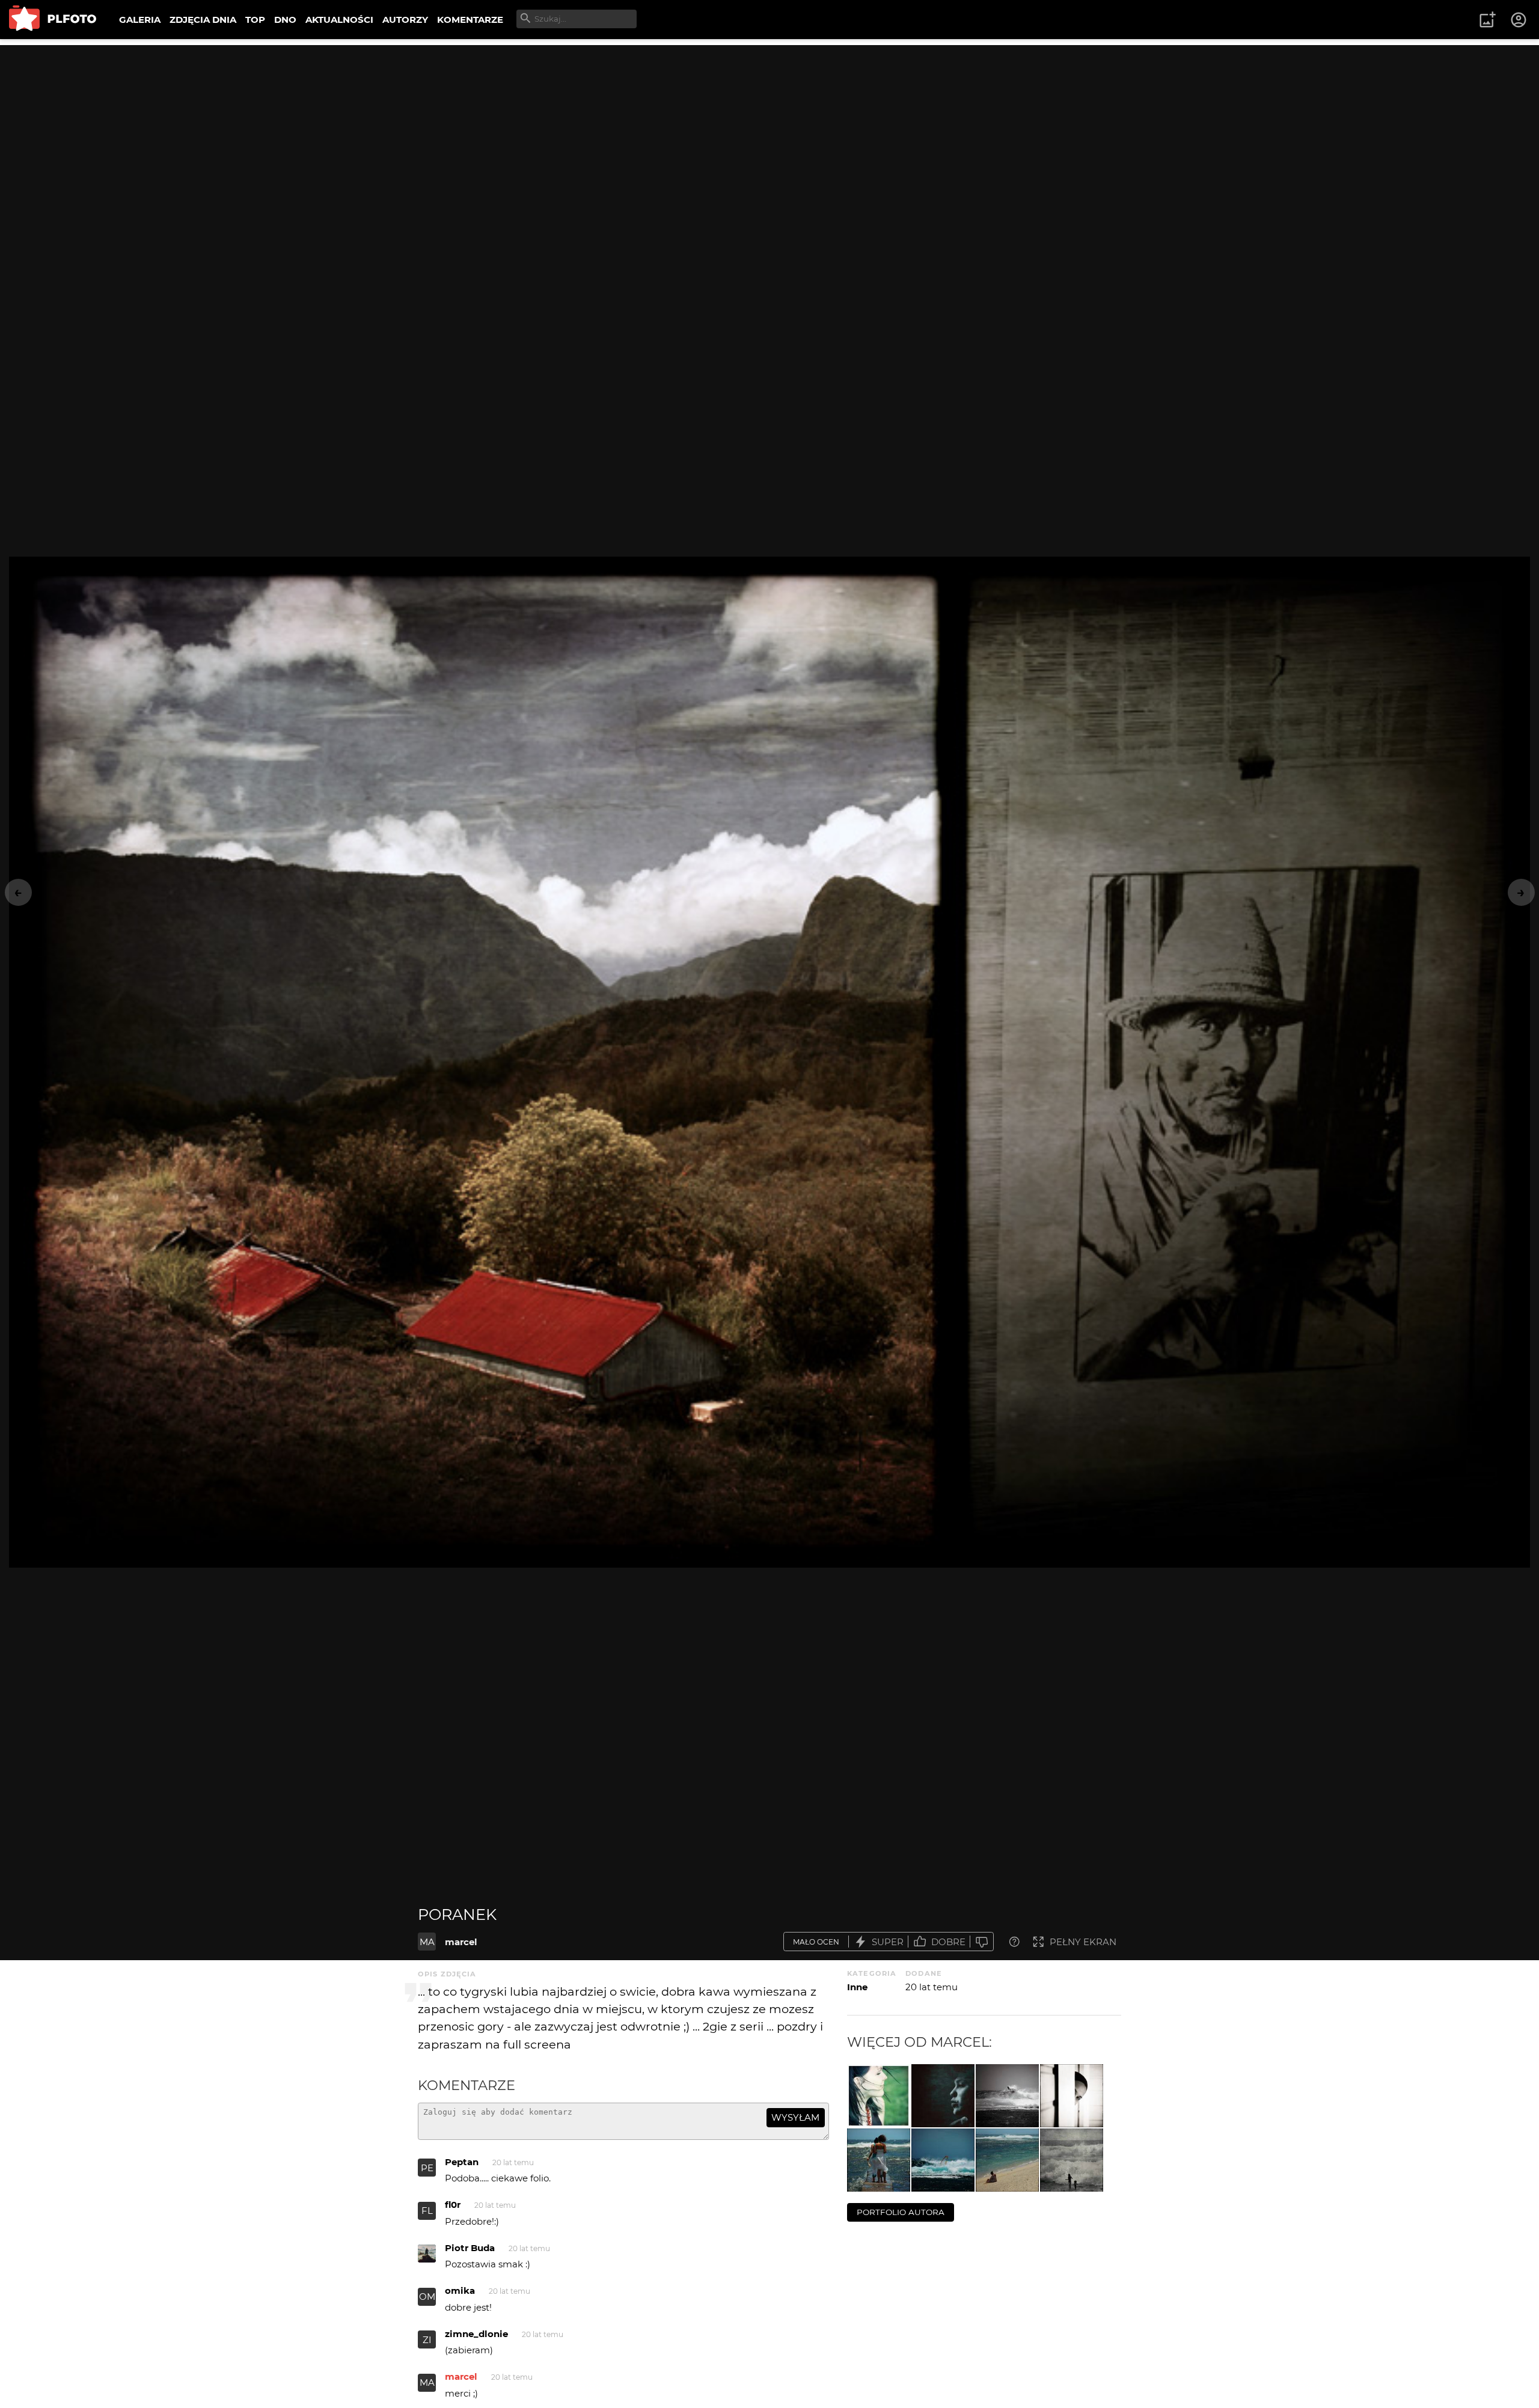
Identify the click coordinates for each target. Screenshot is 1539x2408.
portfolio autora (901, 2212)
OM (427, 2296)
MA (427, 1942)
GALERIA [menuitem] (140, 20)
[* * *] (1007, 2096)
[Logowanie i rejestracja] (1519, 20)
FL (427, 2211)
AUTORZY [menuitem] (405, 20)
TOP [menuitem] (255, 20)
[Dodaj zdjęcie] (1487, 20)
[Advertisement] (769, 129)
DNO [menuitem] (285, 20)
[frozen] (943, 2096)
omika (460, 2290)
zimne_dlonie (476, 2334)
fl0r (453, 2205)
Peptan (462, 2162)
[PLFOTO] (53, 20)
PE (427, 2168)
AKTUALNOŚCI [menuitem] (339, 20)
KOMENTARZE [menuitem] (470, 20)
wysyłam (795, 2117)
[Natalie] (879, 2096)
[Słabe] (982, 1942)
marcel (461, 1942)
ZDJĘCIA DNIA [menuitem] (203, 20)
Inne (857, 1987)
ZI (427, 2340)
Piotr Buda (470, 2248)
